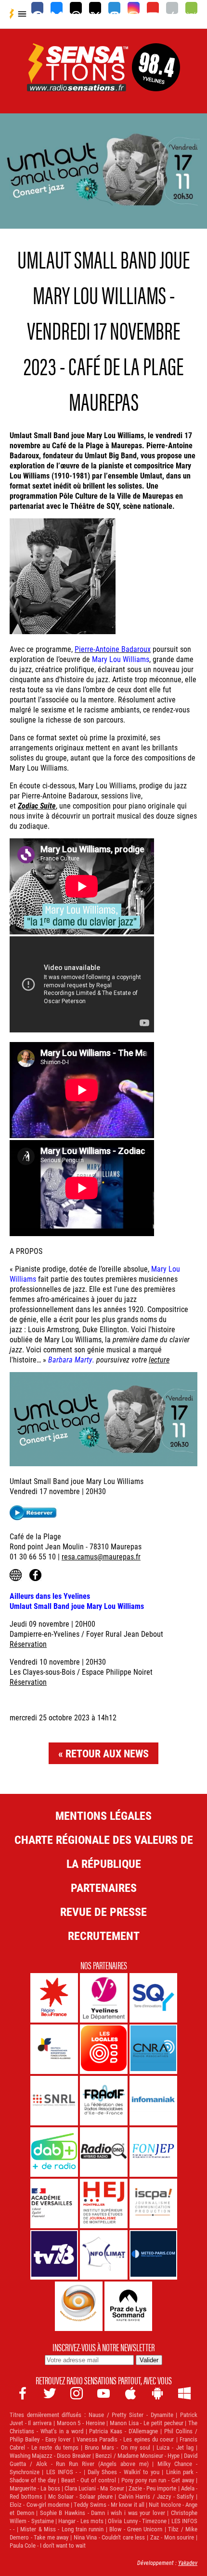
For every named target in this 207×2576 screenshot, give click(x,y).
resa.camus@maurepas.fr (101, 1556)
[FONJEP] (153, 2152)
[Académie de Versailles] (54, 2203)
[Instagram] (134, 8)
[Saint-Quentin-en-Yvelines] (153, 1998)
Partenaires (104, 1888)
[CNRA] (153, 2049)
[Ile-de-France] (54, 1998)
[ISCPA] (153, 2203)
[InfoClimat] (104, 2255)
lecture (159, 1359)
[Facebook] (37, 8)
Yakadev (188, 2563)
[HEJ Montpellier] (104, 2203)
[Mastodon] (114, 8)
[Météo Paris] (153, 2255)
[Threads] (76, 8)
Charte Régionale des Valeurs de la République (104, 1852)
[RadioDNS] (104, 2152)
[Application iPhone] (172, 8)
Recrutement (104, 1936)
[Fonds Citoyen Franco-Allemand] (54, 2049)
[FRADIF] (104, 2101)
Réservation (28, 1644)
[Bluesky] (57, 8)
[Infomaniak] (153, 2101)
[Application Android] (191, 8)
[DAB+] (54, 2152)
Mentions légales (103, 1815)
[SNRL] (54, 2101)
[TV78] (54, 2255)
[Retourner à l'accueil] (78, 80)
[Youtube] (153, 8)
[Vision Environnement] (79, 2306)
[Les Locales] (104, 2049)
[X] (95, 8)
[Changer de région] (156, 80)
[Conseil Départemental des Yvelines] (104, 1998)
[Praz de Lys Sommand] (128, 2306)
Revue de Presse (103, 1912)
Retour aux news (107, 1753)
